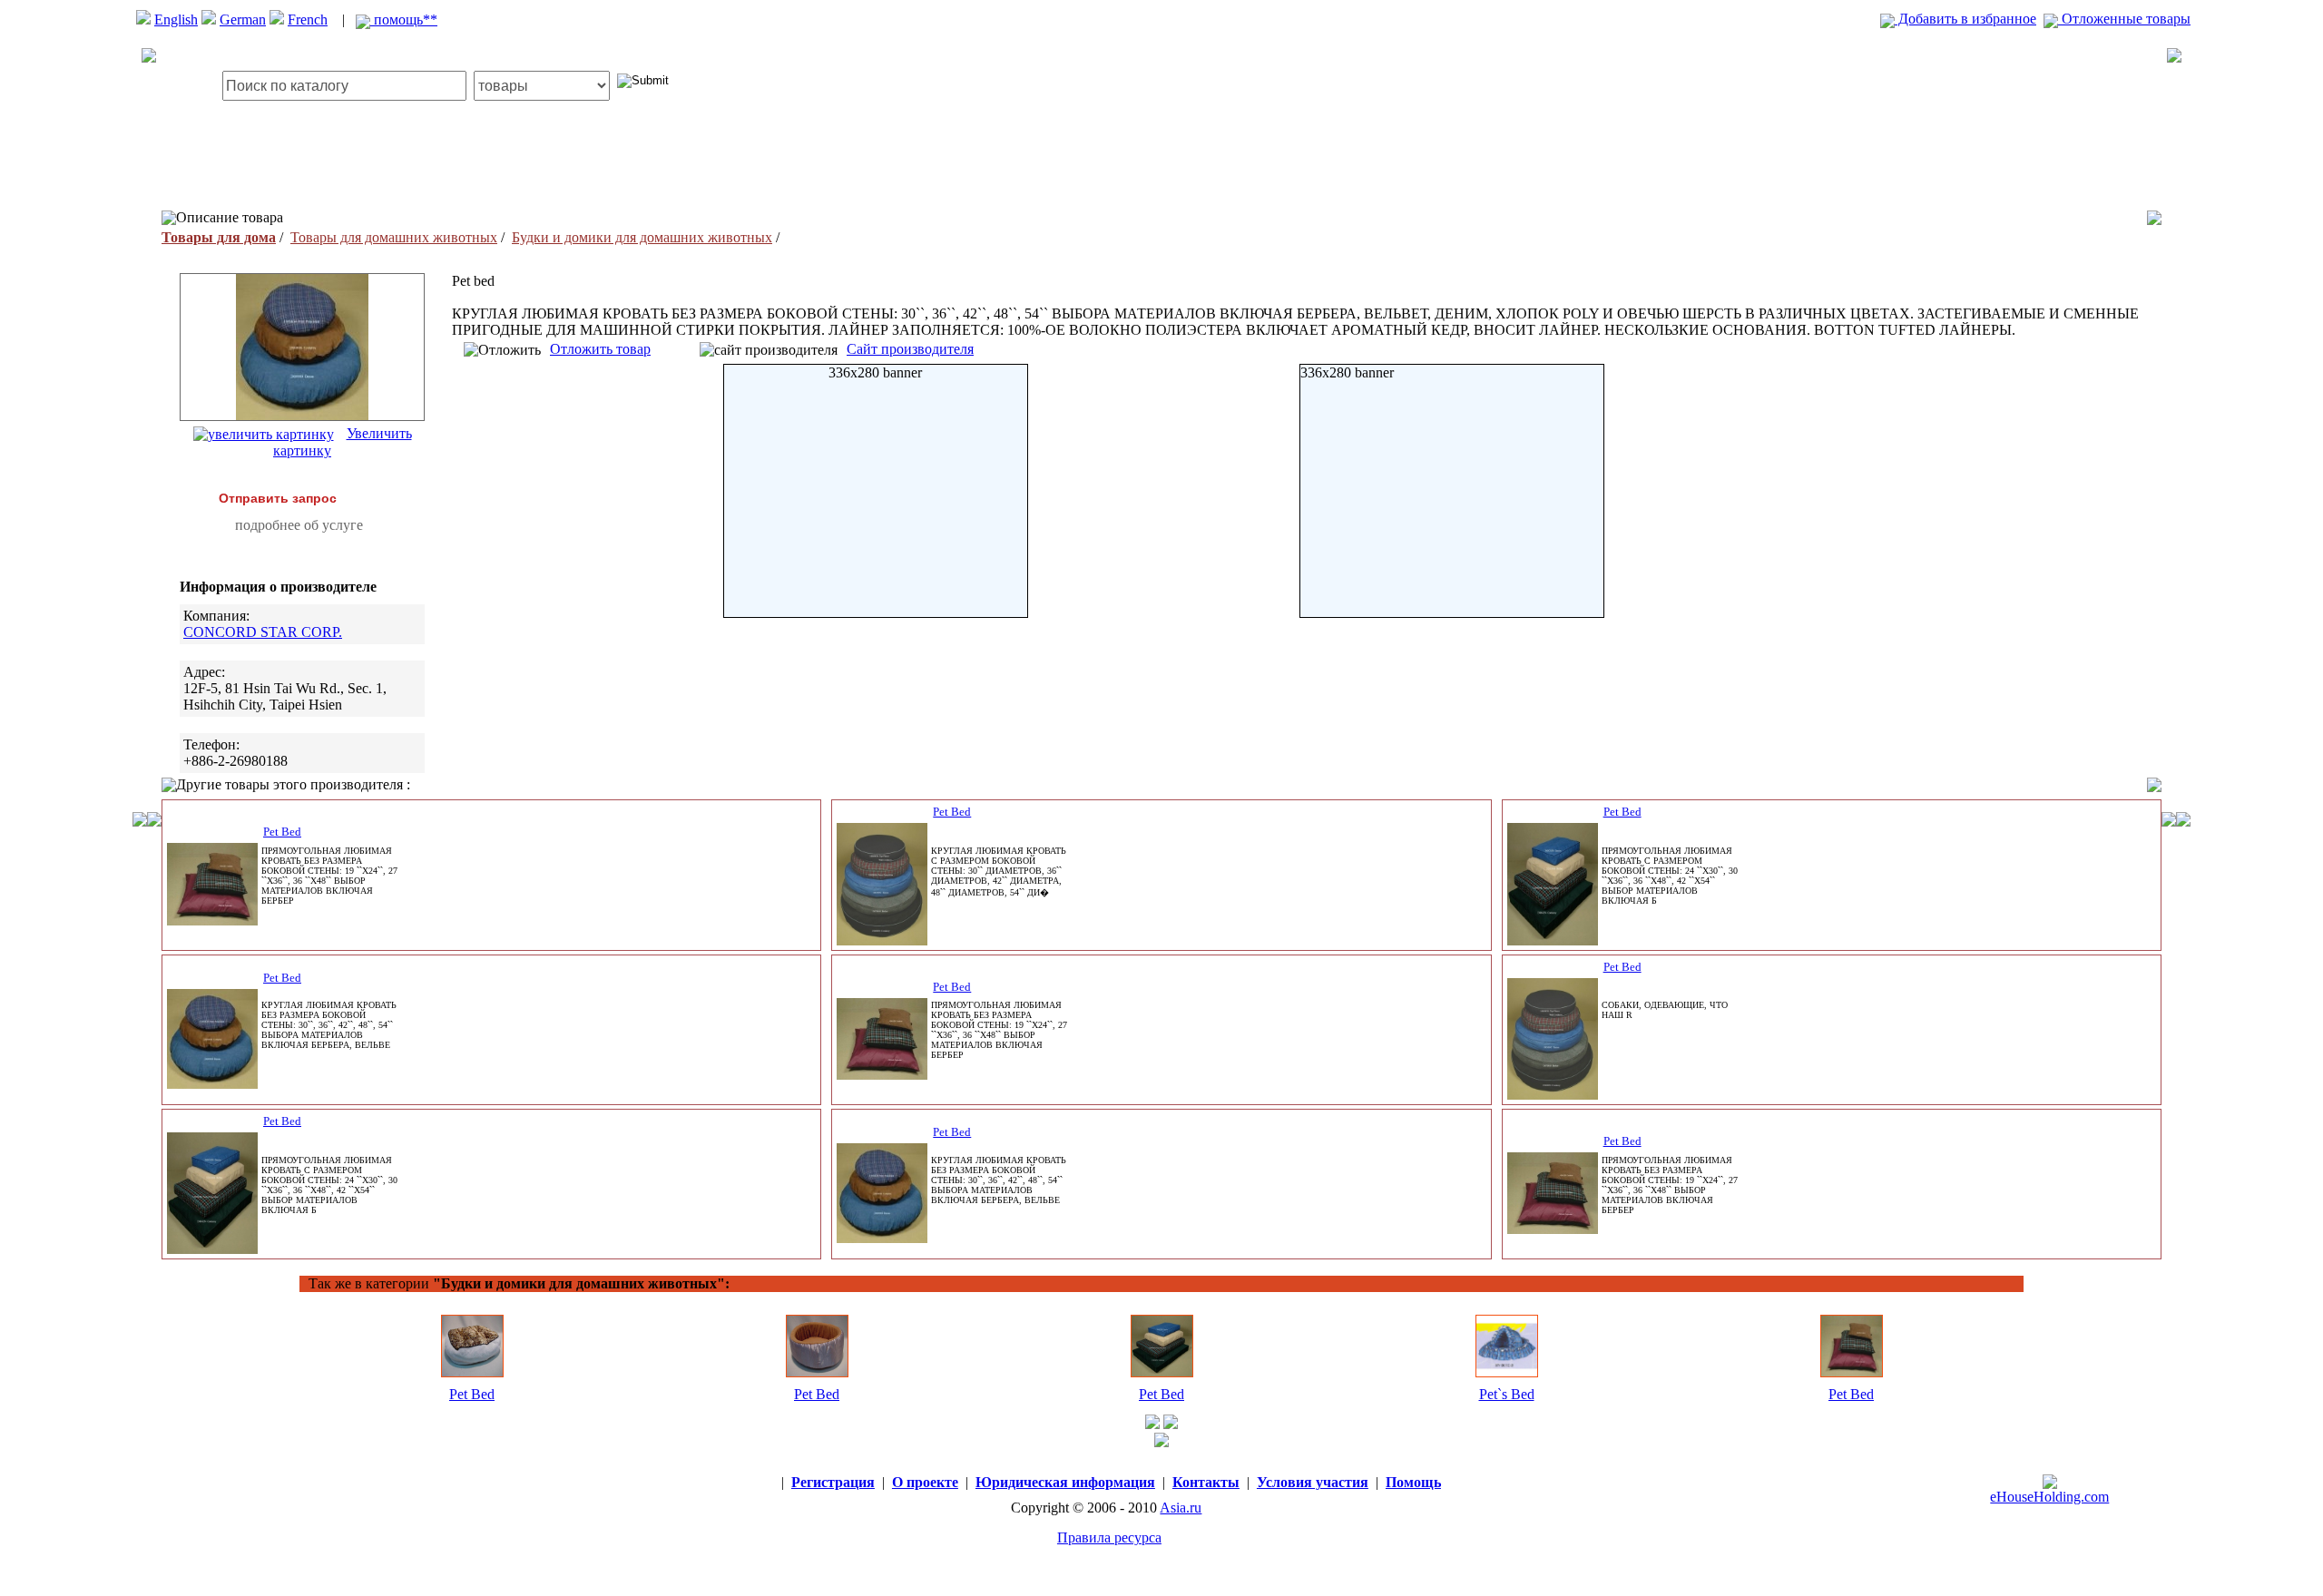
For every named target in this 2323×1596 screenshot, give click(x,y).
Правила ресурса (1109, 1537)
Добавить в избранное (1965, 19)
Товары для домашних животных (394, 237)
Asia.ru (1181, 1508)
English (176, 20)
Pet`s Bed (1507, 1394)
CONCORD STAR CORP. (263, 632)
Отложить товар (600, 349)
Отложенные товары (2124, 19)
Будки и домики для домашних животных (642, 237)
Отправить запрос (278, 498)
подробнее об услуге (299, 525)
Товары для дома (219, 237)
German (243, 20)
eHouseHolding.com (2049, 1497)
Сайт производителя (910, 349)
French (308, 20)
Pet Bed (282, 832)
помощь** (404, 20)
